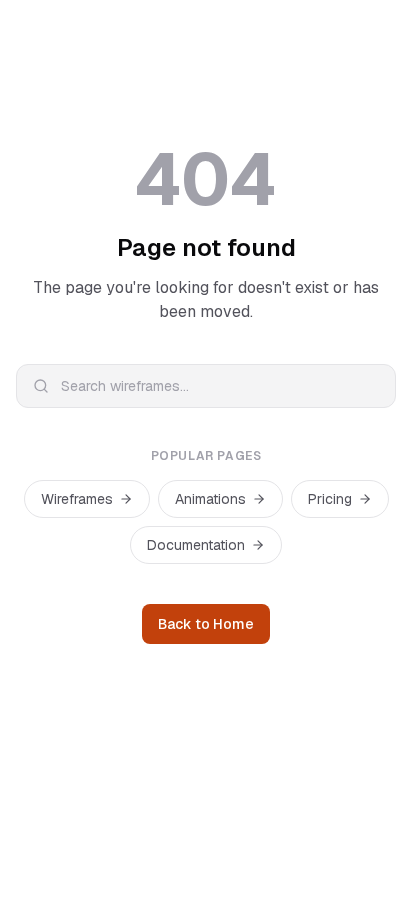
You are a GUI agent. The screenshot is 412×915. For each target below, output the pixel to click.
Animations (210, 499)
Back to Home (206, 624)
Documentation (196, 545)
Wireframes (77, 499)
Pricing (330, 499)
